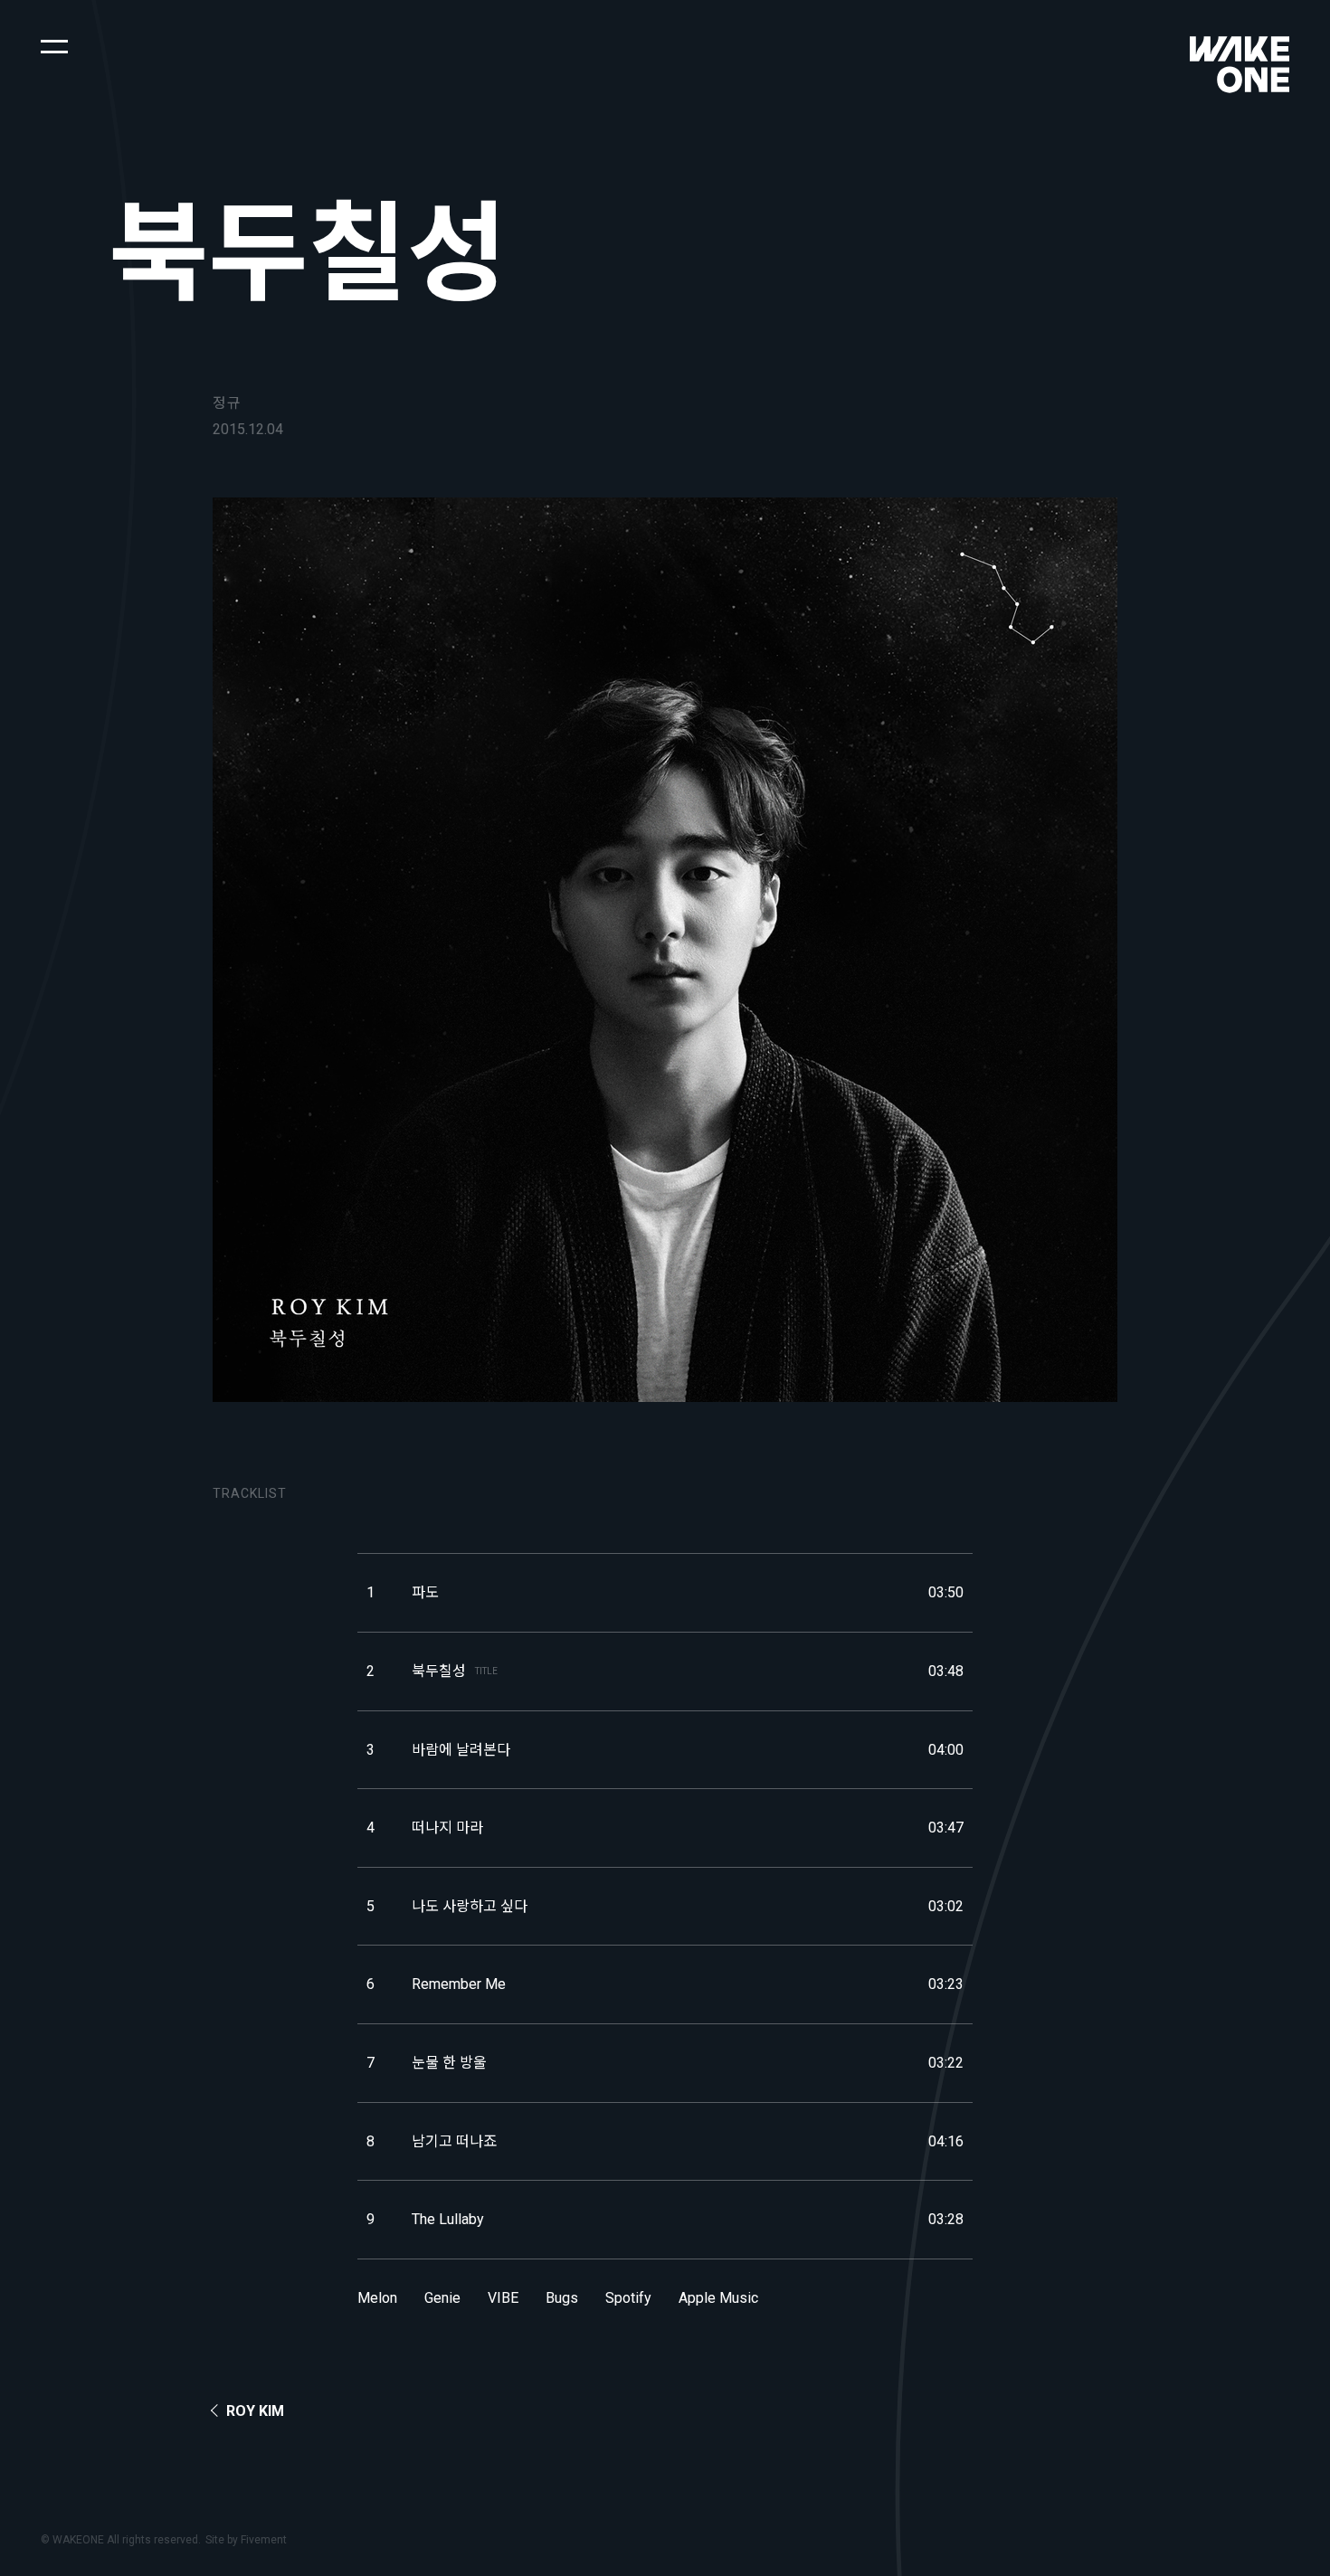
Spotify (628, 2298)
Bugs (562, 2298)
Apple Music (718, 2298)
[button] (54, 45)
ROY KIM (255, 2411)
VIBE (503, 2298)
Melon (377, 2298)
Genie (442, 2298)
